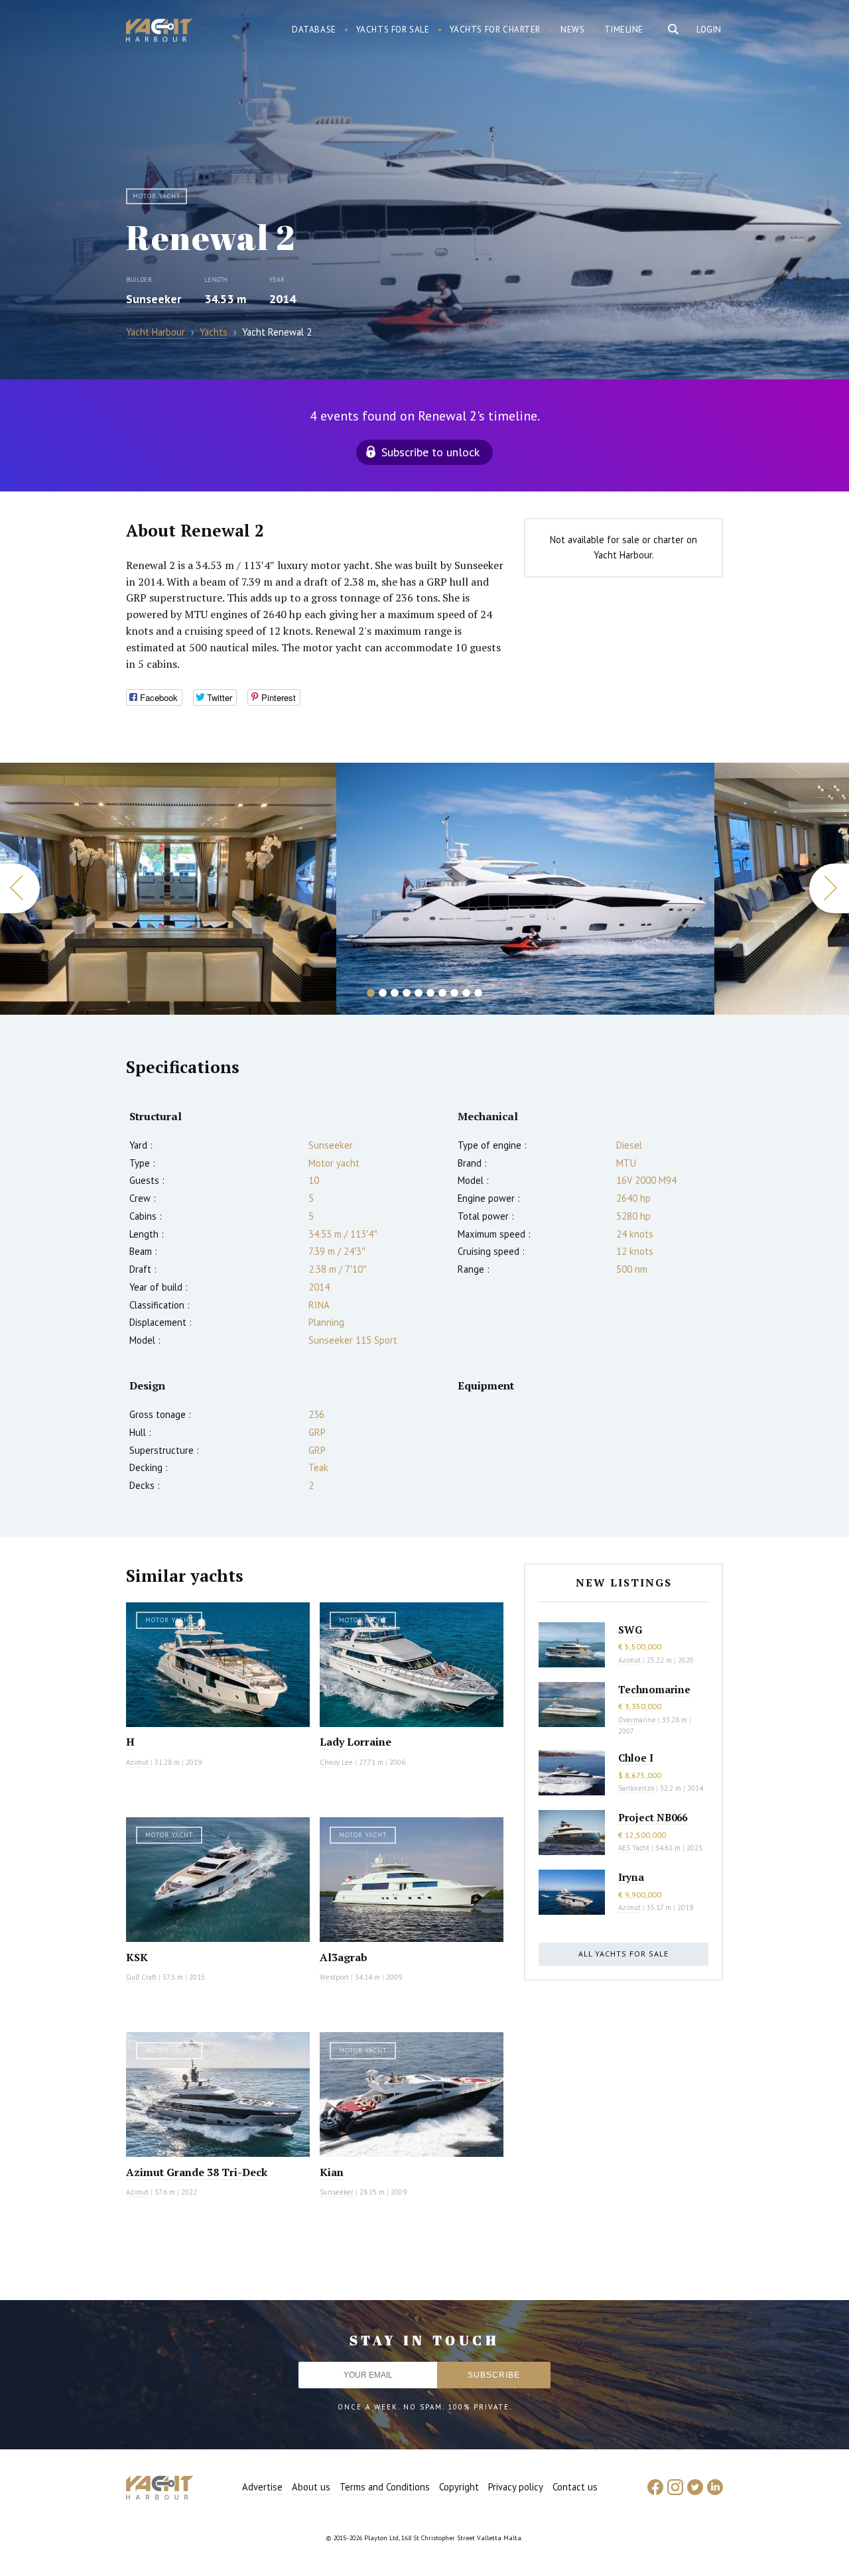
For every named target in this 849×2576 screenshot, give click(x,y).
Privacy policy (516, 2487)
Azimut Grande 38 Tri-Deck (197, 2172)
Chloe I (636, 1758)
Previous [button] (20, 888)
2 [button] (383, 993)
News (572, 30)
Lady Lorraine (356, 1742)
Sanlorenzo (636, 1788)
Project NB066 (653, 1817)
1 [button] (371, 993)
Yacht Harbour (159, 32)
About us (311, 2487)
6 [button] (430, 993)
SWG (630, 1630)
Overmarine (638, 1720)
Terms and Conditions (385, 2487)
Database (314, 30)
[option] (168, 889)
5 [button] (419, 993)
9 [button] (466, 993)
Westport (334, 1977)
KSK (137, 1957)
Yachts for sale (393, 30)
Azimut (137, 1762)
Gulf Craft (141, 1977)
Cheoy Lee (336, 1762)
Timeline (624, 30)
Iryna (631, 1877)
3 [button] (395, 993)
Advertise (262, 2487)
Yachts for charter (495, 30)
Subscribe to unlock (430, 452)
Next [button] (829, 888)
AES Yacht (634, 1848)
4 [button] (407, 993)
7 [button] (442, 993)
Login (709, 30)
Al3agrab (344, 1957)
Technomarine (654, 1689)
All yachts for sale (623, 1954)
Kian (332, 2172)
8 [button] (454, 993)
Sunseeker (154, 299)
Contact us (575, 2487)
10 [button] (478, 993)
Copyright (459, 2487)
